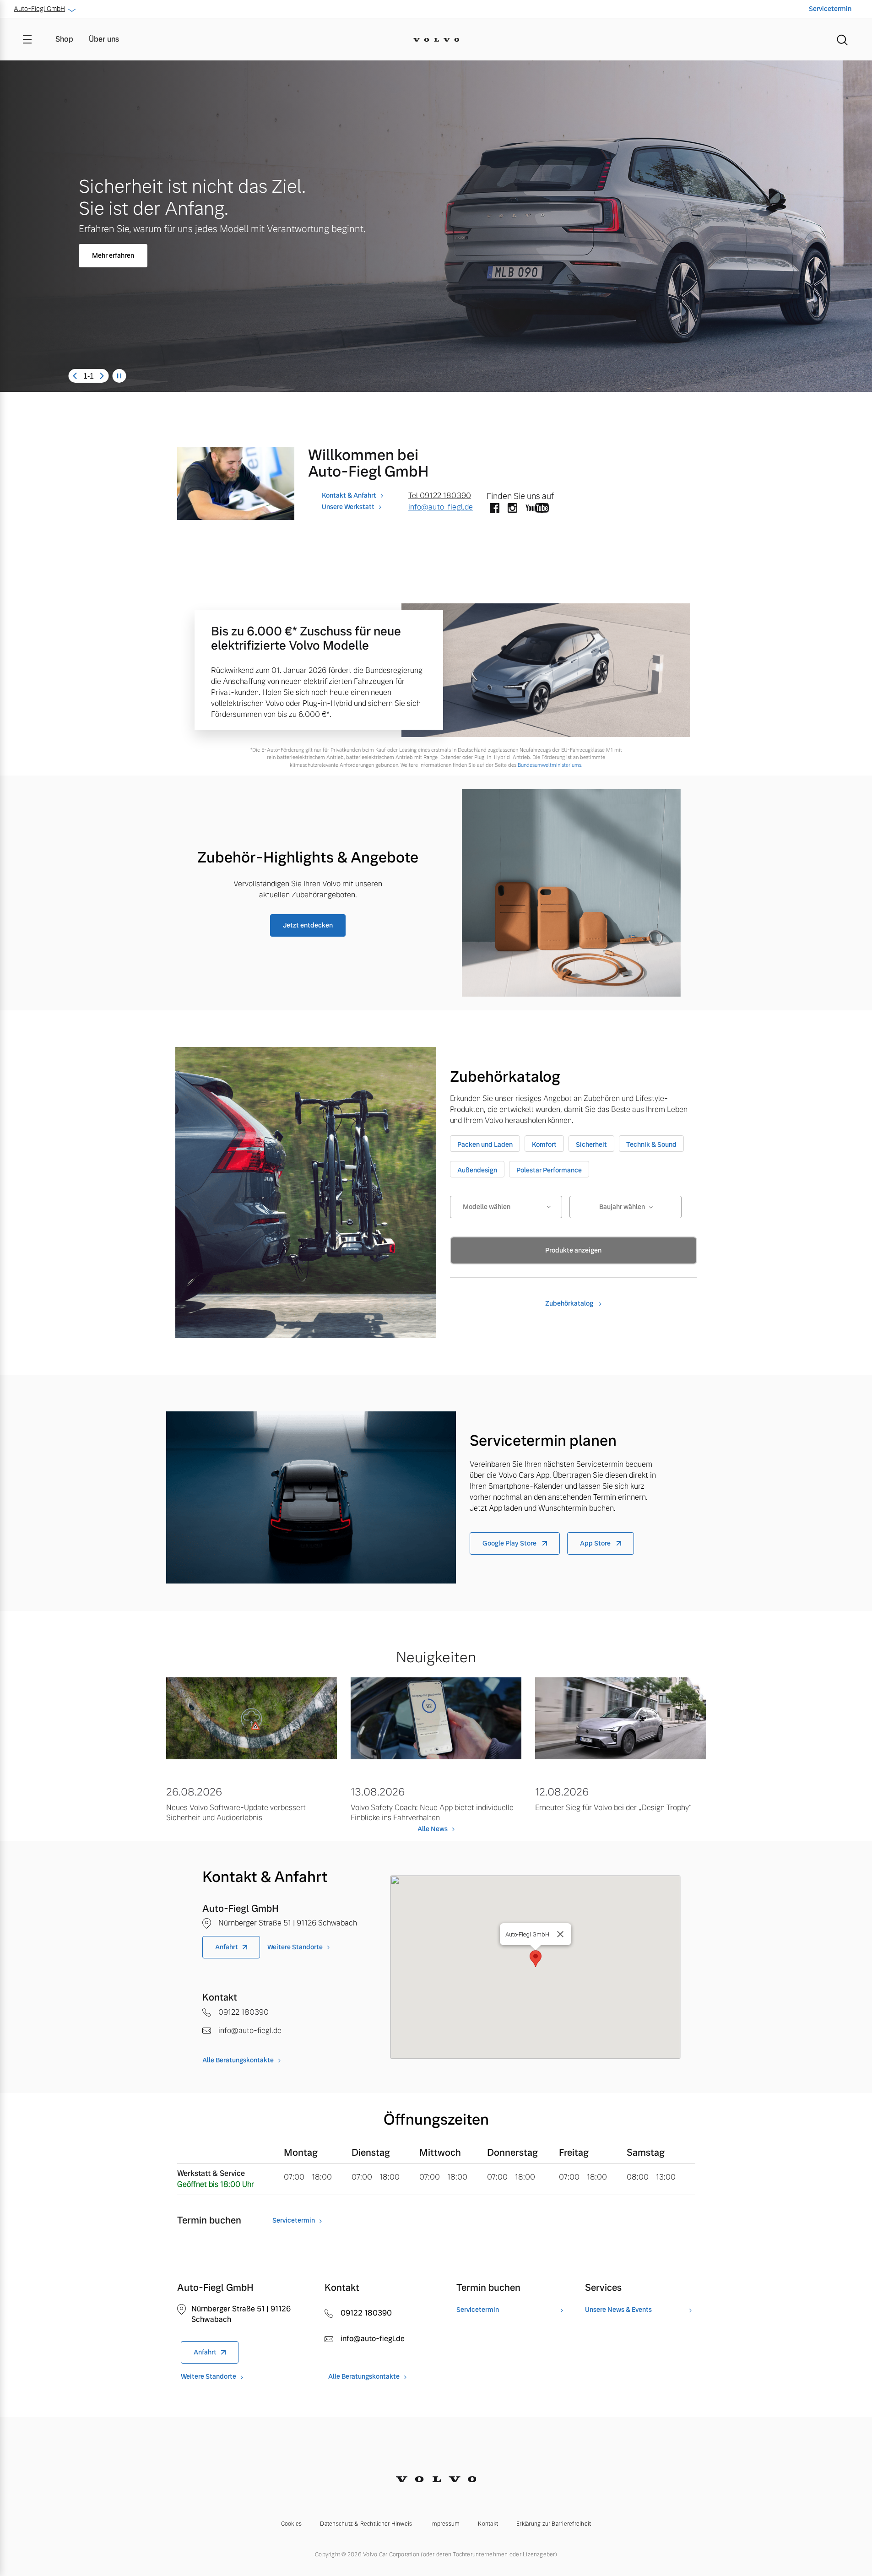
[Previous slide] (75, 376)
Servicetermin (830, 9)
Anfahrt (227, 1947)
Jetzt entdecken (308, 925)
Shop (64, 39)
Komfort (544, 1144)
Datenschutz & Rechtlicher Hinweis (366, 2524)
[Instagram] (512, 509)
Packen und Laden (485, 1144)
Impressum (445, 2524)
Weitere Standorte (295, 1947)
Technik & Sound (651, 1144)
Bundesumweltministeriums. (550, 765)
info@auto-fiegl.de (441, 507)
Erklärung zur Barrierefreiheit (554, 2524)
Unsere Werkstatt (348, 507)
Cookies (292, 2524)
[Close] (560, 1934)
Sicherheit (591, 1144)
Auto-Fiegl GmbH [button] (39, 9)
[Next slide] (102, 376)
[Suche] (842, 39)
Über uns (104, 39)
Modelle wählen (487, 1207)
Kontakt (488, 2524)
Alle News (433, 1829)
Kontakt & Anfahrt (349, 495)
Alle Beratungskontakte (238, 2060)
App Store (596, 1543)
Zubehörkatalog (570, 1303)
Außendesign (477, 1170)
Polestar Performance (549, 1170)
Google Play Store (510, 1543)
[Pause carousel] (119, 376)
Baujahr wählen (622, 1207)
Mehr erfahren (113, 255)
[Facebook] (495, 509)
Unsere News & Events (618, 2310)
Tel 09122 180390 (440, 496)
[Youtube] (537, 509)
